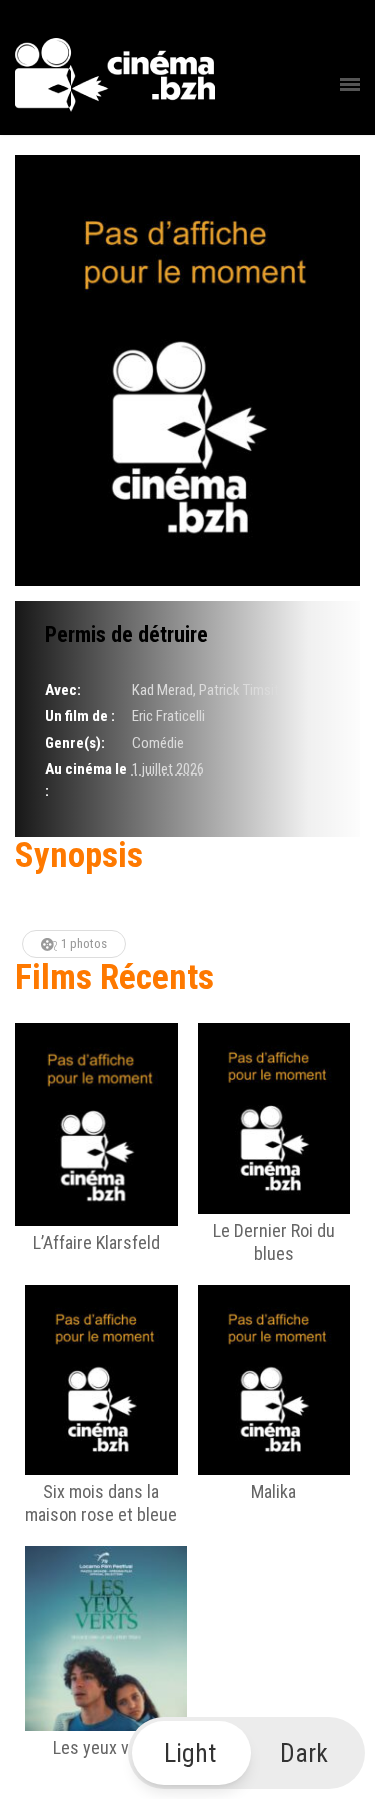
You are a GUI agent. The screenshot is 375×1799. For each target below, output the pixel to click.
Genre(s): (75, 743)
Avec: (63, 690)
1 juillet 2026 (168, 769)
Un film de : (80, 716)
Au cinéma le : (86, 779)
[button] (247, 1753)
